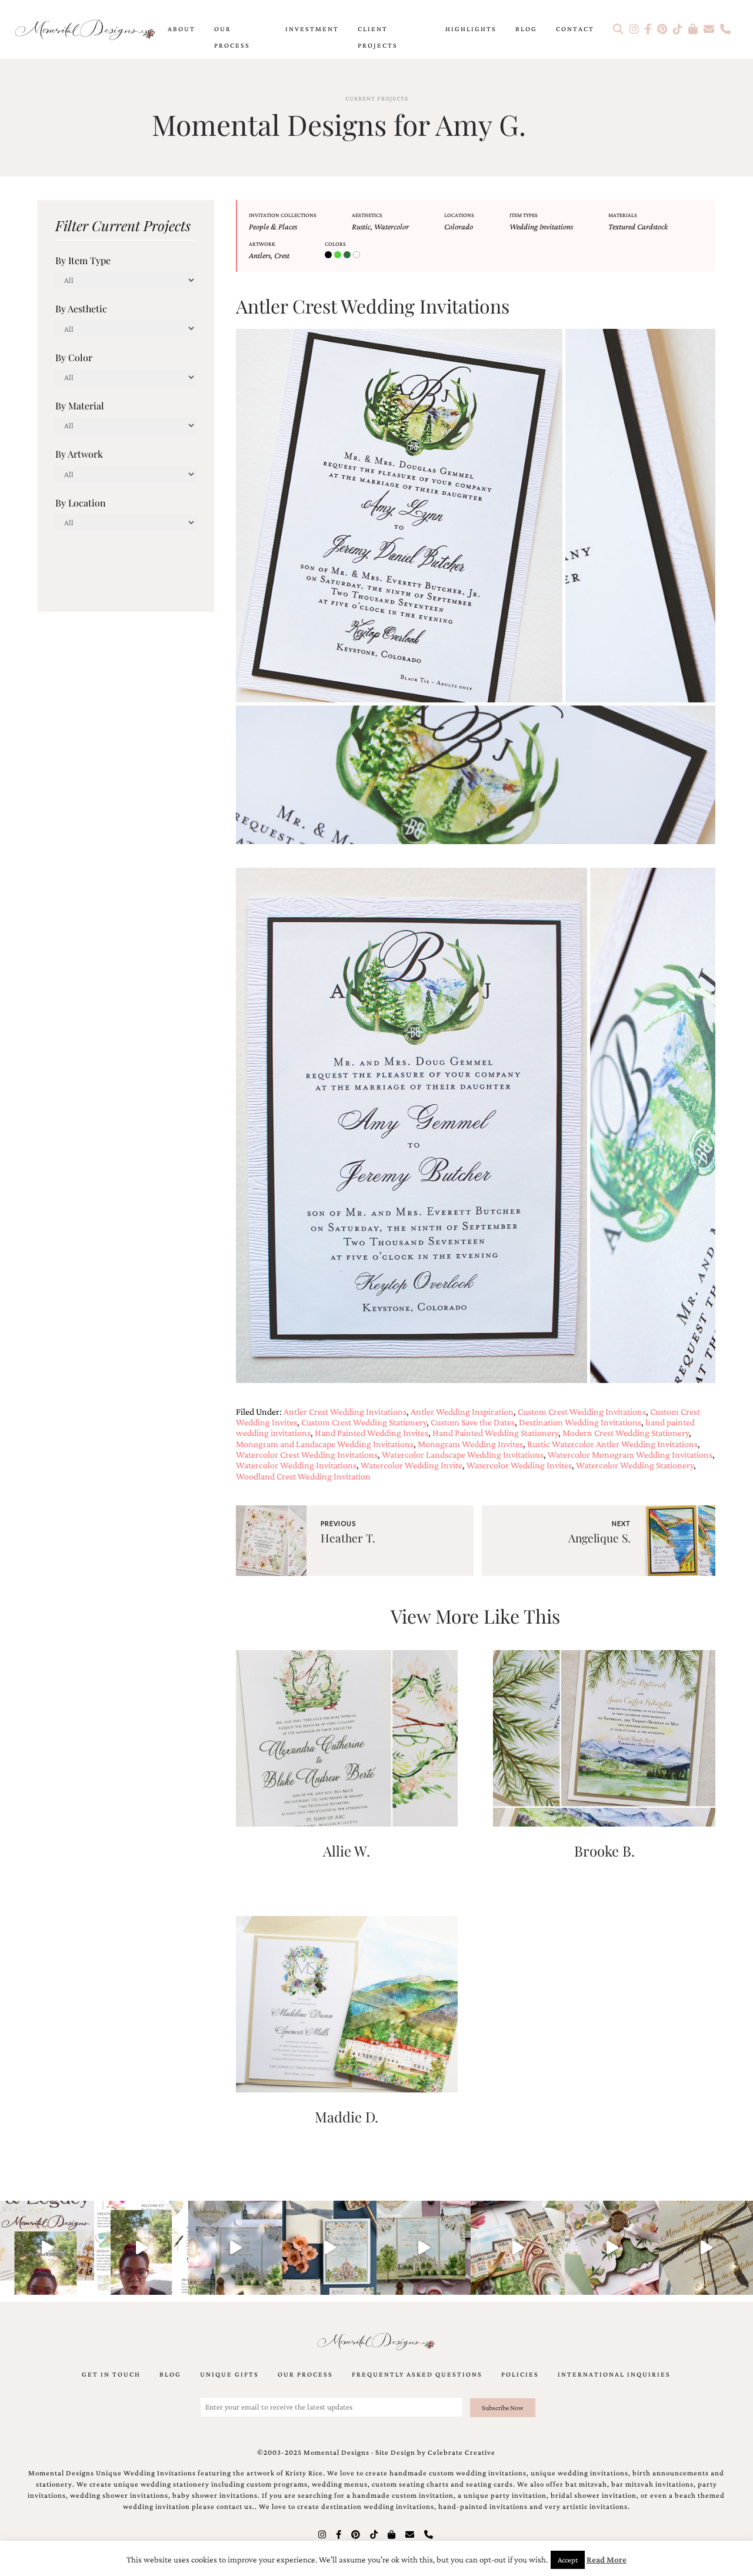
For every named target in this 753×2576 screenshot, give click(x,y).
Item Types (524, 215)
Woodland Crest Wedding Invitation (303, 1476)
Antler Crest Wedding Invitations (345, 1412)
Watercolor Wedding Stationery (635, 1465)
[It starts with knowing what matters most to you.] (518, 2248)
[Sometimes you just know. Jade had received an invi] (424, 2248)
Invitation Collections (283, 215)
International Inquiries (614, 2374)
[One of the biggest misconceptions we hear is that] (706, 2248)
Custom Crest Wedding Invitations (582, 1412)
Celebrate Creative (462, 2452)
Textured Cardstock (638, 226)
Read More (607, 2560)
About (181, 29)
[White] (358, 255)
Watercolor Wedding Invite (412, 1465)
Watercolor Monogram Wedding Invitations (630, 1454)
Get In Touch (111, 2374)
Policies (520, 2374)
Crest (282, 255)
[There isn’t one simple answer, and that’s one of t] (612, 2248)
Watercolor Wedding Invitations (296, 1465)
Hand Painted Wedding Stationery (495, 1433)
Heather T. (348, 1538)
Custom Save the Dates (473, 1422)
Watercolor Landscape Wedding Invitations (463, 1454)
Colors (335, 244)
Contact (575, 29)
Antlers (260, 255)
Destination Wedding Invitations (580, 1422)
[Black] (329, 255)
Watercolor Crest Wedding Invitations (307, 1454)
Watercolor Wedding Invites (519, 1465)
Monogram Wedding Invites (470, 1444)
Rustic (361, 226)
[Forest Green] (348, 255)
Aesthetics (367, 215)
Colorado (459, 226)
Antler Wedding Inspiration (462, 1412)
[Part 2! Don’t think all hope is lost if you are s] (47, 2248)
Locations (459, 215)
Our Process (232, 37)
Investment (312, 29)
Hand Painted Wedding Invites (371, 1433)
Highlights (471, 29)
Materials (623, 215)
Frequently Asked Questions (417, 2374)
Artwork (262, 244)
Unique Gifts (229, 2374)
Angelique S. (599, 1538)
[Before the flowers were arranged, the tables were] (235, 2248)
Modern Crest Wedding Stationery (626, 1433)
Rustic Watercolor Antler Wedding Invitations (612, 1444)
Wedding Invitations (541, 226)
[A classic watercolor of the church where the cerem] (329, 2248)
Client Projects (378, 37)
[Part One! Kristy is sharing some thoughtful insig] (141, 2248)
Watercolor (392, 226)
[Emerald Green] (339, 255)
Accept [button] (568, 2560)
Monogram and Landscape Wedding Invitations (325, 1444)
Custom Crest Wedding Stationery (364, 1422)
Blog (526, 29)
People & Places (273, 226)
